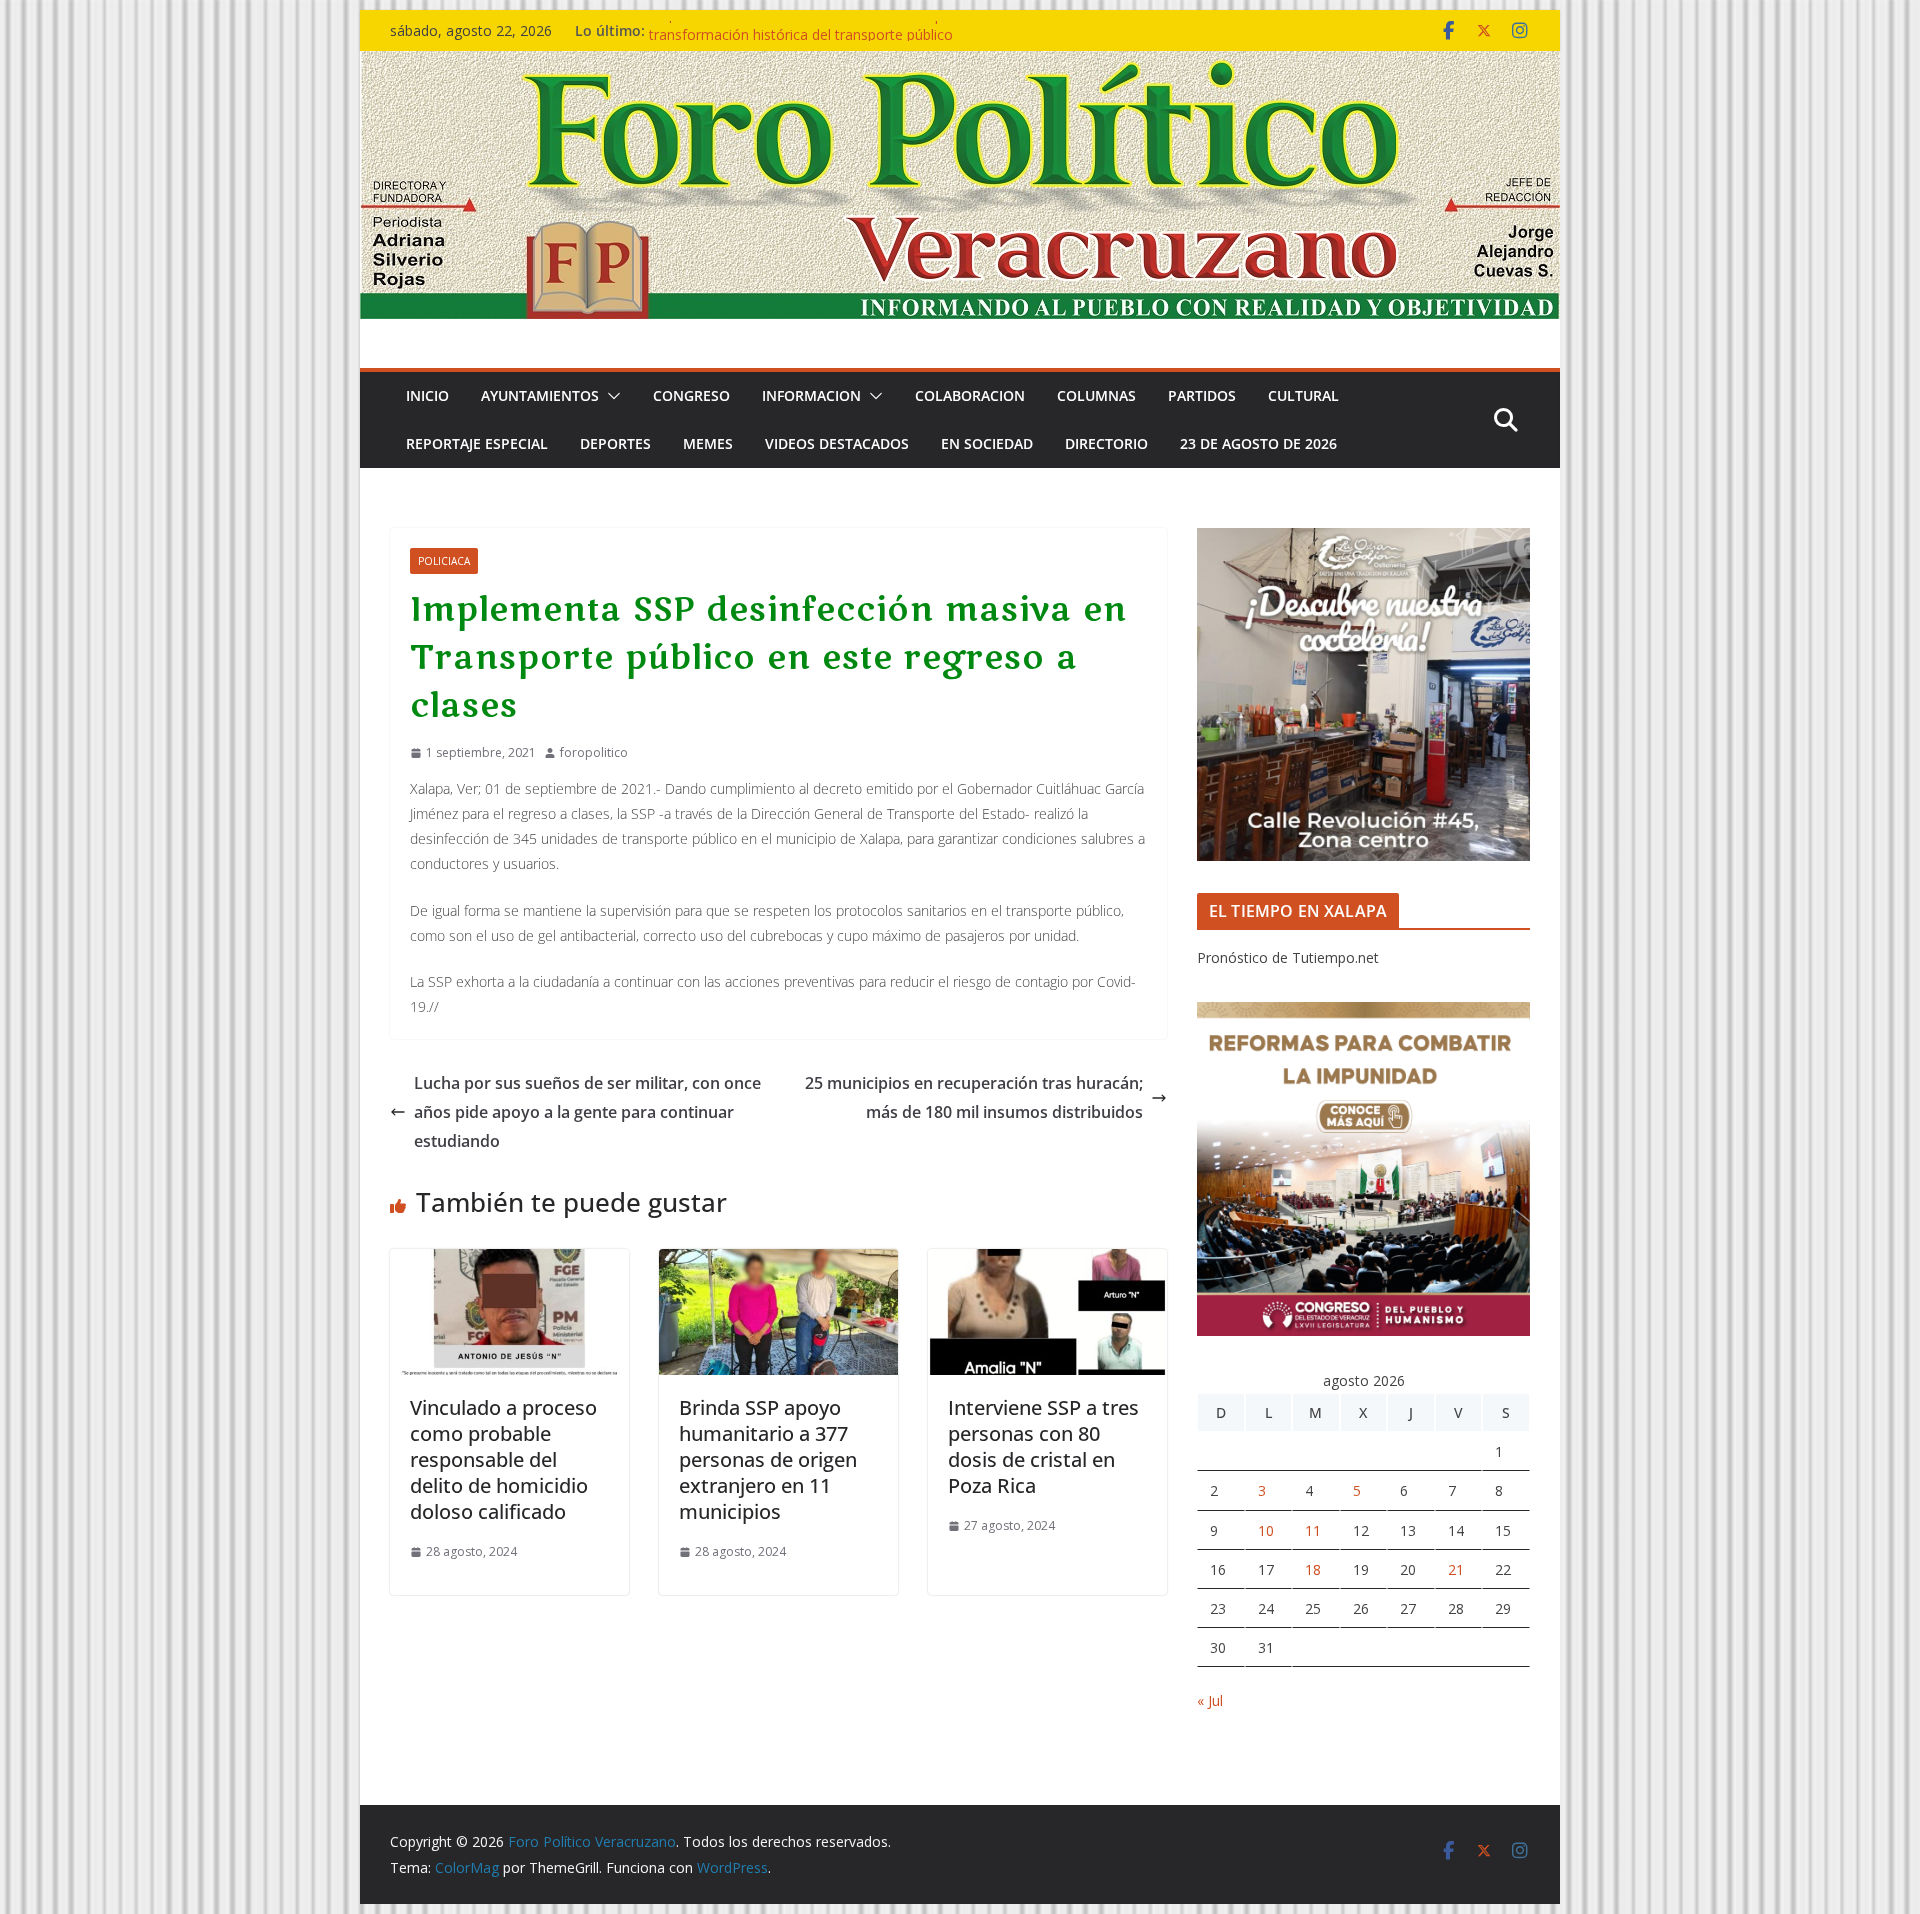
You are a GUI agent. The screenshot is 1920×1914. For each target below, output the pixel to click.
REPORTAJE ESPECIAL (477, 443)
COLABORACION (970, 395)
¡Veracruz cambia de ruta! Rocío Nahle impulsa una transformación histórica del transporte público (823, 40)
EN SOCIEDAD (987, 443)
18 (1313, 1569)
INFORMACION (811, 395)
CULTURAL (1303, 395)
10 (1266, 1530)
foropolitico (594, 752)
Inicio (427, 395)
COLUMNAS (1096, 395)
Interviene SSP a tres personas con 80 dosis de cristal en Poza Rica (1043, 1446)
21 (1456, 1569)
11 (1313, 1530)
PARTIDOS (1202, 395)
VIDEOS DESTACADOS (837, 443)
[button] (610, 396)
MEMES (708, 443)
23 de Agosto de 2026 (1258, 443)
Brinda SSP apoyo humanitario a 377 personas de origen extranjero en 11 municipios (768, 1459)
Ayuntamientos (540, 395)
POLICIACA (444, 561)
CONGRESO (691, 395)
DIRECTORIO (1106, 443)
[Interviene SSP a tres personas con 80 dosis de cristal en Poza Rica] (1047, 1263)
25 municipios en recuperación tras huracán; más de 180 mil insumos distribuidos (974, 1097)
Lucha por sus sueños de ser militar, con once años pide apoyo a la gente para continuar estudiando (587, 1112)
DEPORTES (615, 443)
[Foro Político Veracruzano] (960, 65)
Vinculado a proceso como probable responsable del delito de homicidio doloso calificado (503, 1459)
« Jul (1210, 1700)
